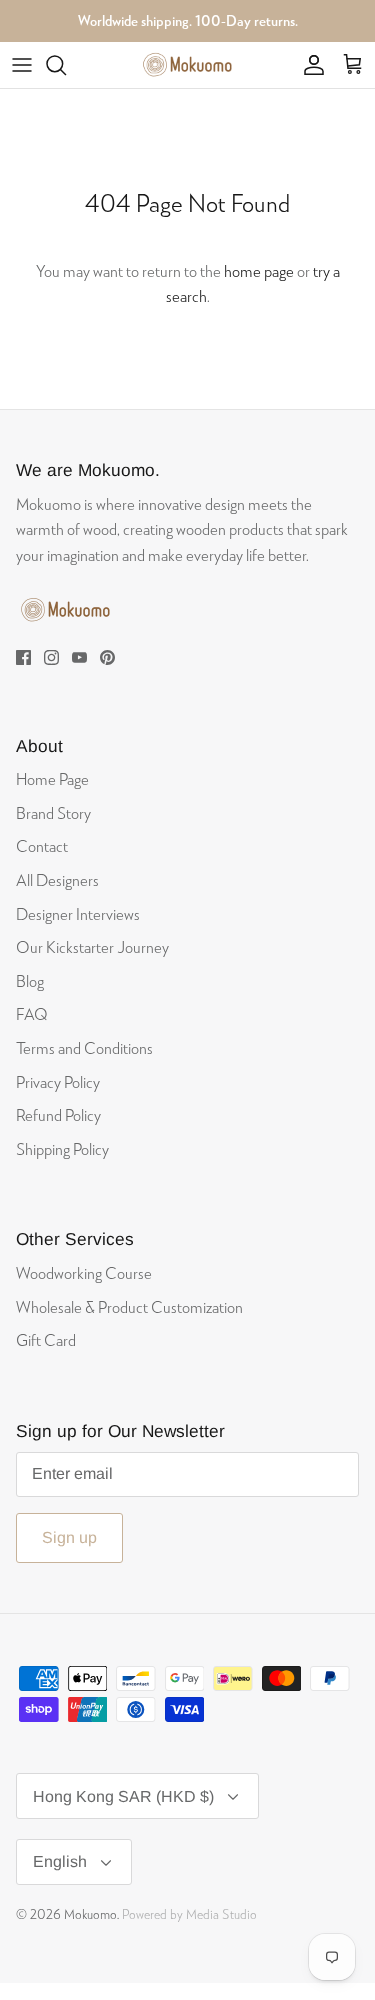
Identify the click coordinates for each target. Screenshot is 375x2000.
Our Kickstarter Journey (92, 946)
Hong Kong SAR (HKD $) (123, 1796)
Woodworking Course (84, 1272)
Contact (42, 845)
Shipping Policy (62, 1148)
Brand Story (53, 812)
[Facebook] (23, 657)
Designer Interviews (78, 913)
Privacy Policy (58, 1081)
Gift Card (46, 1339)
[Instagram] (51, 657)
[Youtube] (79, 657)
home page (259, 270)
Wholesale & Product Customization (129, 1306)
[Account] (309, 65)
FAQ (32, 1013)
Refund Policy (58, 1114)
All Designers (57, 879)
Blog (30, 980)
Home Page (52, 778)
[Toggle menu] (22, 65)
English (60, 1861)
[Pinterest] (107, 657)
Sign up (69, 1537)
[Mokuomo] (188, 65)
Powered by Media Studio (189, 1914)
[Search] (66, 65)
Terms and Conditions (84, 1047)
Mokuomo (90, 1914)
